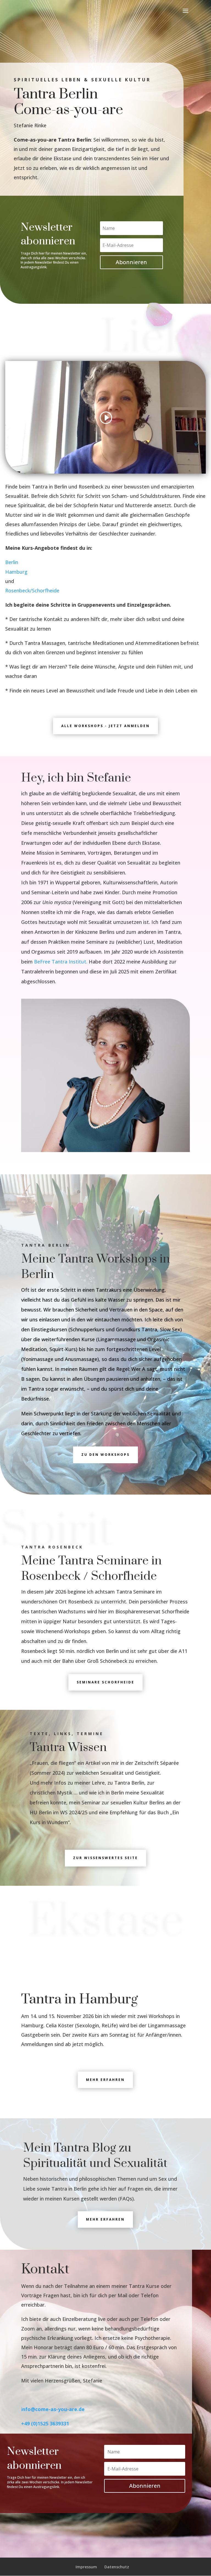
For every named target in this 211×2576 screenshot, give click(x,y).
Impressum (86, 2567)
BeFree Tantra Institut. (61, 962)
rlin (15, 562)
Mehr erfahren (105, 2080)
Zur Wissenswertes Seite (105, 1858)
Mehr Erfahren (105, 2219)
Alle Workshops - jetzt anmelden (105, 726)
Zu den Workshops (105, 1455)
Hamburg (16, 572)
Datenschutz (117, 2567)
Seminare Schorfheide (105, 1682)
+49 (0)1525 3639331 (45, 2423)
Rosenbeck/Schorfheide (32, 590)
